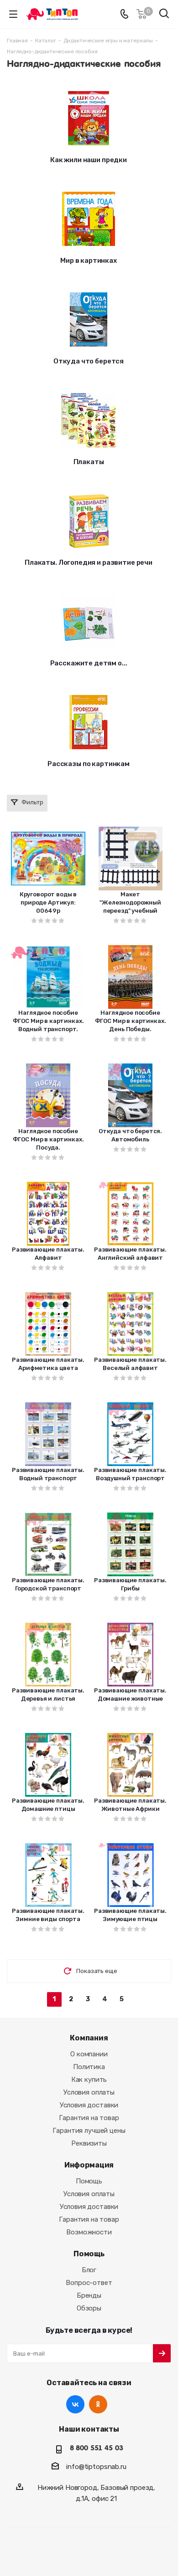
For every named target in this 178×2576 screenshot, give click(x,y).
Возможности (89, 2232)
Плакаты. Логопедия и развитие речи (89, 562)
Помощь (89, 2181)
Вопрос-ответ (89, 2283)
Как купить (89, 2080)
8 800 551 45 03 (97, 2448)
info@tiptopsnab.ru (96, 2467)
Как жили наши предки (89, 160)
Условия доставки (89, 2105)
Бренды (89, 2295)
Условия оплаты (89, 2092)
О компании (89, 2054)
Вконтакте (75, 2404)
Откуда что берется (89, 361)
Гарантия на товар (89, 2118)
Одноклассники (98, 2404)
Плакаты (89, 462)
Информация (89, 2165)
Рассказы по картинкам (89, 764)
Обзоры (89, 2308)
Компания (89, 2038)
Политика (89, 2067)
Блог (89, 2270)
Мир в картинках (89, 261)
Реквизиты (89, 2143)
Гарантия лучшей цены (89, 2131)
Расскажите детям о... (89, 663)
